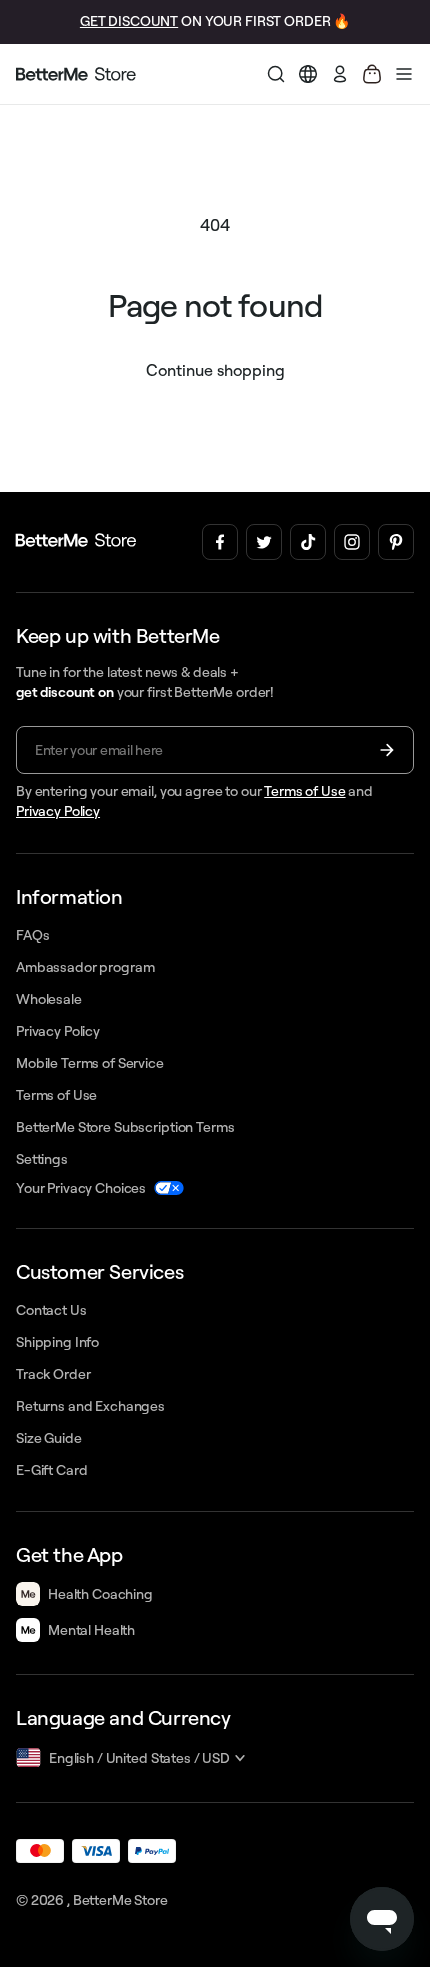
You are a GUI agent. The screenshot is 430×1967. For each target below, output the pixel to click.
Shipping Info (57, 1342)
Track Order (53, 1374)
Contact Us (51, 1310)
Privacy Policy (58, 811)
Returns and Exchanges (90, 1406)
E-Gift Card (51, 1470)
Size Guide (49, 1438)
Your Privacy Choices (81, 1188)
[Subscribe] (387, 750)
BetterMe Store (120, 1900)
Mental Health (91, 1630)
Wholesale (49, 999)
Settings (42, 1159)
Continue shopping (215, 370)
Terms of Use (304, 791)
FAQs (32, 935)
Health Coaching (100, 1594)
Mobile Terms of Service (90, 1063)
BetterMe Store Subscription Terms (125, 1127)
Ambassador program (85, 967)
